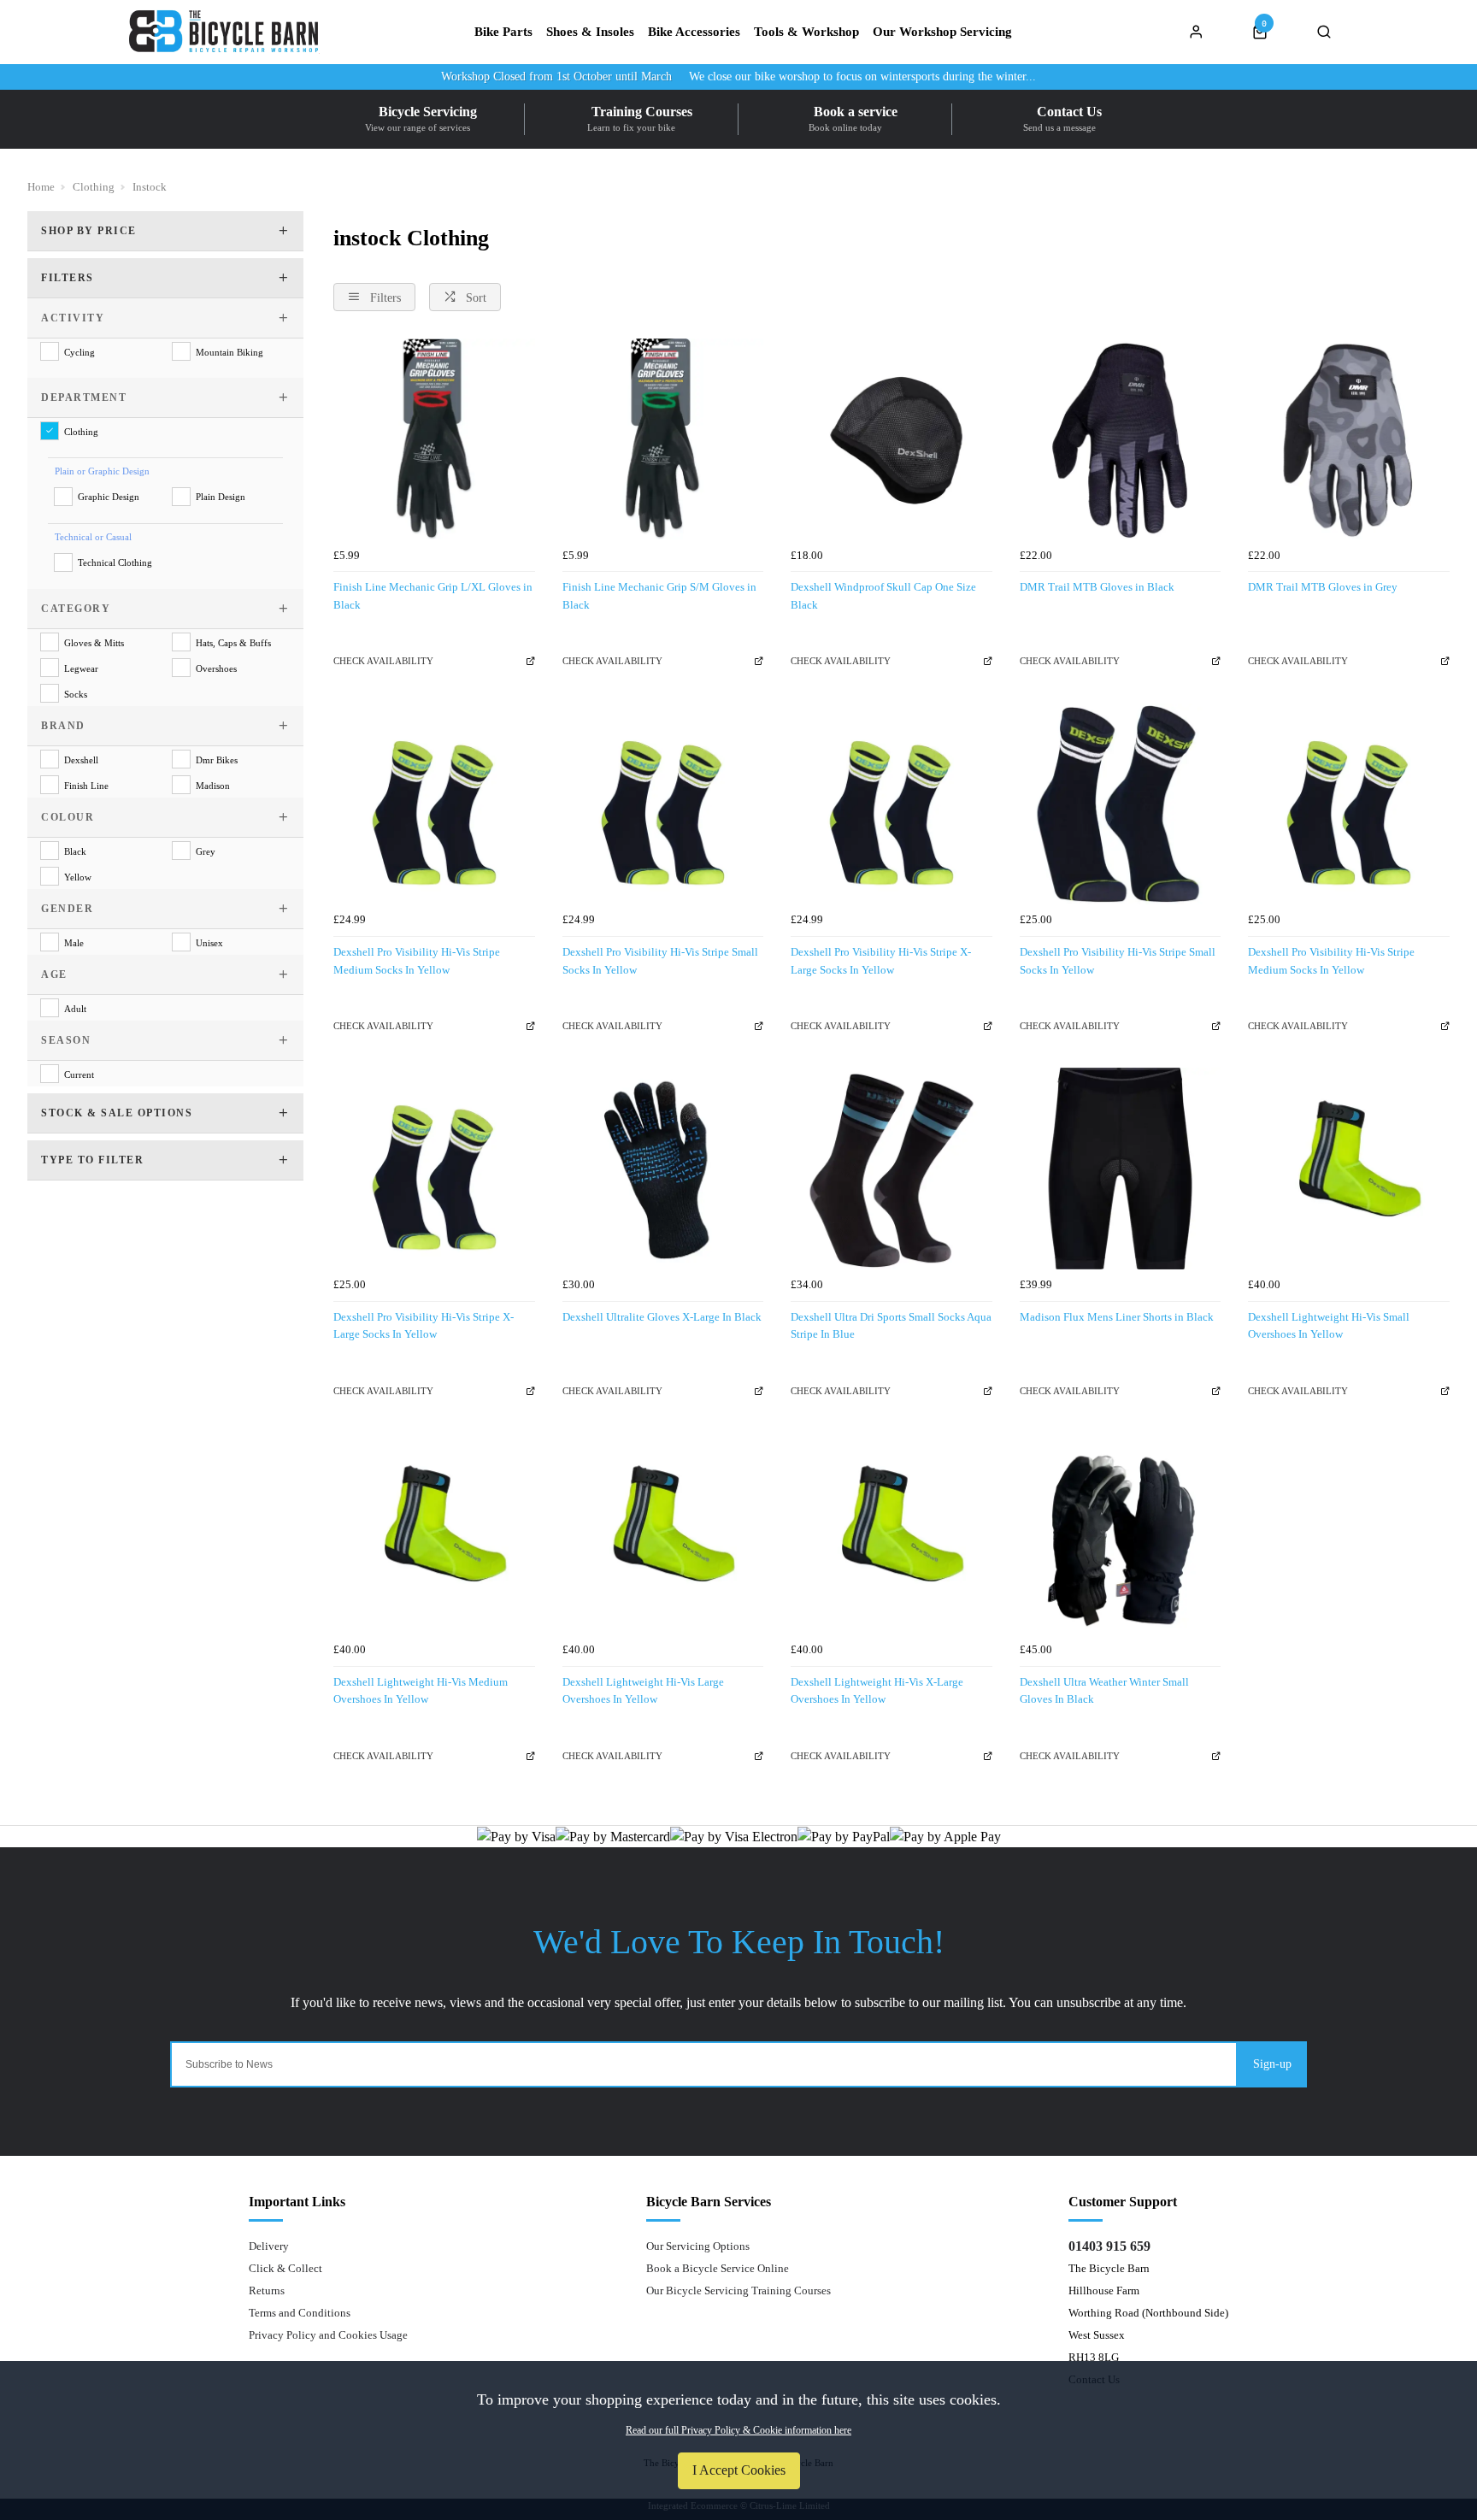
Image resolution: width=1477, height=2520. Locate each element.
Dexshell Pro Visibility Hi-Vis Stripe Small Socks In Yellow (660, 961)
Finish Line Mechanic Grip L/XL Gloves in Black (433, 596)
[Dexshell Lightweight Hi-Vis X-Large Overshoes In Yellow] (891, 1534)
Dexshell (81, 760)
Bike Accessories (694, 32)
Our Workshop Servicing (942, 32)
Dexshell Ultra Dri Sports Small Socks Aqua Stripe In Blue (891, 1326)
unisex (209, 943)
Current (79, 1075)
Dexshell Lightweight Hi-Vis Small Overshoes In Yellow (1329, 1326)
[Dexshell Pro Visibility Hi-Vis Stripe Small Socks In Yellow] (663, 804)
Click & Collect (285, 2268)
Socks (76, 694)
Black (75, 851)
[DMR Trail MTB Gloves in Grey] (1349, 439)
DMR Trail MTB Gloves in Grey (1323, 587)
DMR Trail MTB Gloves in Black (1097, 587)
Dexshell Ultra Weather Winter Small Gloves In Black (1104, 1691)
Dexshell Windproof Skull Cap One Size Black (883, 596)
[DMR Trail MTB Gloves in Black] (1121, 439)
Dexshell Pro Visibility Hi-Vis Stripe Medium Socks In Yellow (417, 961)
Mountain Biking (229, 352)
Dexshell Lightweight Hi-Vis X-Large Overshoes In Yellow (877, 1691)
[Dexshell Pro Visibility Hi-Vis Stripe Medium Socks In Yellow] (434, 804)
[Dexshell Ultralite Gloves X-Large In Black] (663, 1169)
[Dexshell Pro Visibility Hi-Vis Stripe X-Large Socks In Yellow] (891, 804)
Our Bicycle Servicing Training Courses (738, 2290)
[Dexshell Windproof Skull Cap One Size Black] (891, 439)
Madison (213, 786)
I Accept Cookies (739, 2470)
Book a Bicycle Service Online (718, 2268)
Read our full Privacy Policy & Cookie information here (738, 2430)
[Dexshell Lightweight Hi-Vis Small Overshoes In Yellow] (1349, 1169)
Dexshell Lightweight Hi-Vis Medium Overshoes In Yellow (421, 1691)
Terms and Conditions (300, 2313)
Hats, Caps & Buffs (233, 643)
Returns (267, 2290)
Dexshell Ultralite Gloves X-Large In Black (662, 1317)
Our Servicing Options (698, 2246)
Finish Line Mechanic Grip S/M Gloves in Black (659, 596)
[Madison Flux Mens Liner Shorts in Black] (1121, 1169)
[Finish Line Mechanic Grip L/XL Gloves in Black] (434, 439)
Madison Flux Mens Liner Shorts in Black (1117, 1317)
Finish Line (86, 786)
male (74, 943)
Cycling (79, 352)
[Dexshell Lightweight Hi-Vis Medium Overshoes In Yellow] (434, 1534)
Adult (75, 1009)
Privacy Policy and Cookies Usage (328, 2335)
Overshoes (216, 668)
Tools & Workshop (806, 32)
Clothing (81, 432)
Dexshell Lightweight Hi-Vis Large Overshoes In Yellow (643, 1691)
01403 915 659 (1109, 2246)
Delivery (269, 2246)
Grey (206, 851)
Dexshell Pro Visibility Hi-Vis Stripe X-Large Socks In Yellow (881, 961)
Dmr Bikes (217, 760)
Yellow (78, 877)
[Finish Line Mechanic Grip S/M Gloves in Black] (663, 439)
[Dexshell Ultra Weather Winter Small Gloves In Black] (1121, 1534)
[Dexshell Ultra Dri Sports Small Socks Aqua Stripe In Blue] (891, 1169)
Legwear (81, 668)
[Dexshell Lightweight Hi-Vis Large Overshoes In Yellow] (663, 1534)
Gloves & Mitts (94, 643)
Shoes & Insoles (590, 32)
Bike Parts (503, 32)
